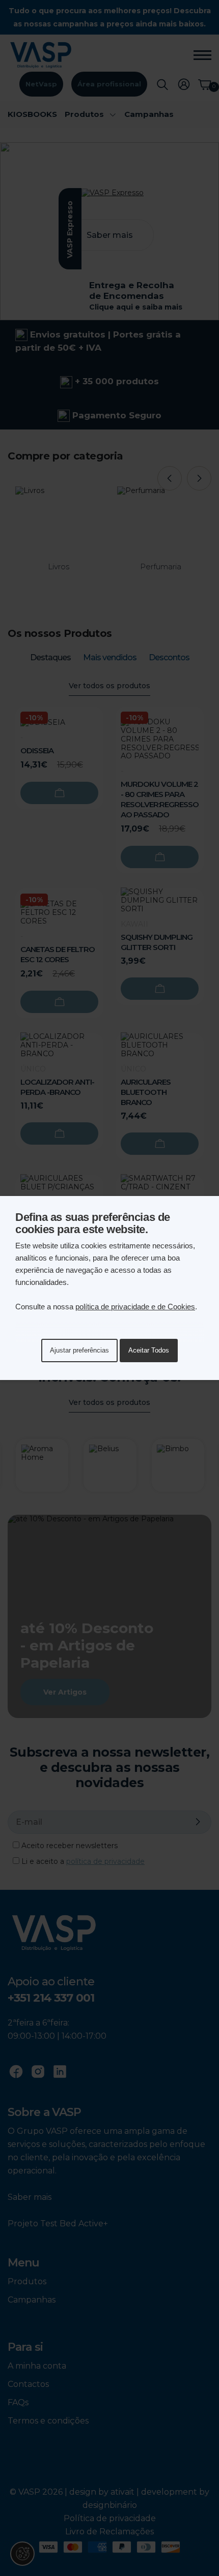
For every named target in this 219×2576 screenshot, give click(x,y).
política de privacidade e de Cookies (135, 1307)
